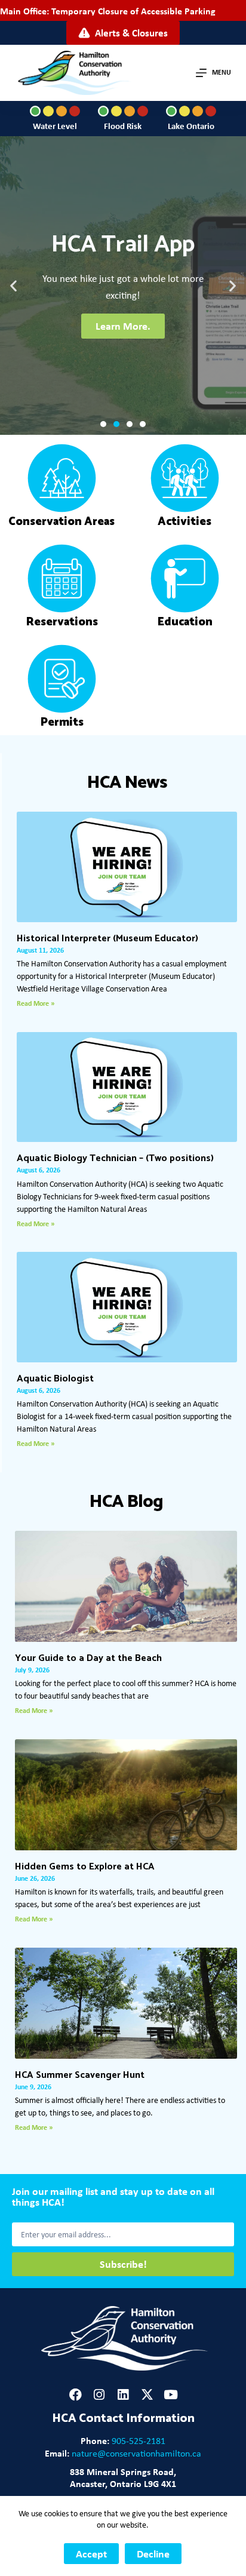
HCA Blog (126, 1502)
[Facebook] (76, 2395)
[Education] (185, 578)
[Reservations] (62, 578)
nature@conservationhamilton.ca (136, 2453)
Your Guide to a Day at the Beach (88, 1658)
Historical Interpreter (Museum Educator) (107, 939)
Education (185, 622)
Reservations (62, 622)
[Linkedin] (123, 2395)
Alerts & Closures (131, 33)
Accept (91, 2554)
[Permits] (62, 679)
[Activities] (185, 478)
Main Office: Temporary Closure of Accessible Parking (108, 11)
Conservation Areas (61, 522)
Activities (184, 522)
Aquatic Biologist (55, 1379)
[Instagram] (99, 2395)
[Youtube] (171, 2395)
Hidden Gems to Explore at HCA (85, 1867)
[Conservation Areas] (62, 478)
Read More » (36, 1003)
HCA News (127, 783)
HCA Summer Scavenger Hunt (80, 2075)
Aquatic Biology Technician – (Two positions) (115, 1158)
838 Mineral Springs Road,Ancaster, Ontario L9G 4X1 (123, 2477)
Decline (153, 2554)
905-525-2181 (139, 2441)
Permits (62, 722)
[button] (13, 286)
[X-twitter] (147, 2395)
